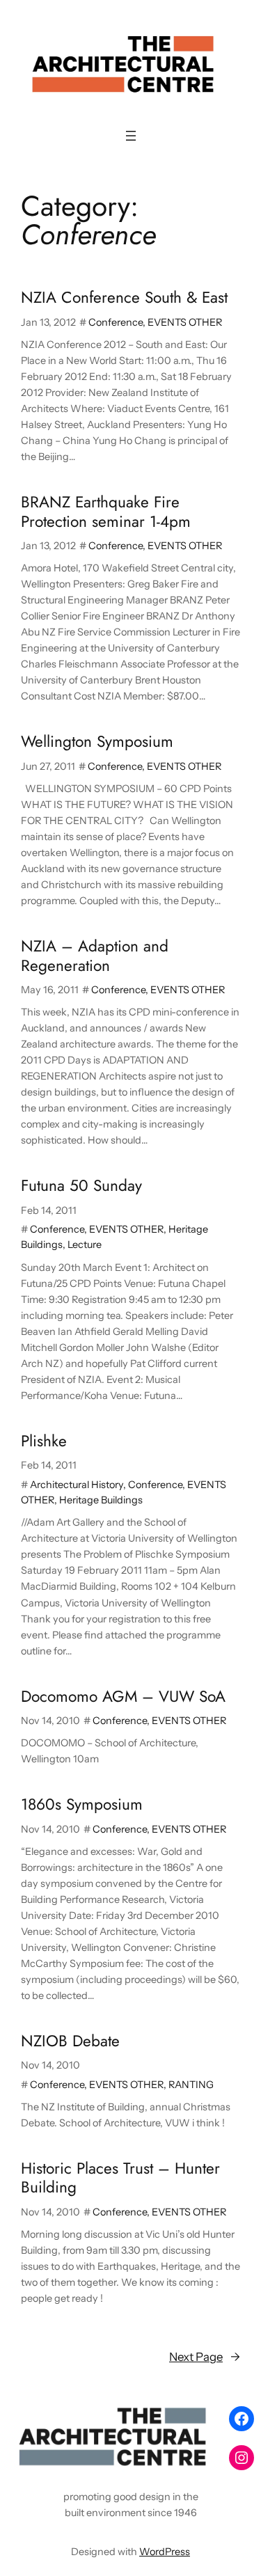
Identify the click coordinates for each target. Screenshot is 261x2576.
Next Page (205, 2357)
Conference (116, 322)
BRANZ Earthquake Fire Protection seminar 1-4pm (106, 512)
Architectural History (77, 1485)
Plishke (44, 1441)
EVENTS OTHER (185, 322)
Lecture (85, 1244)
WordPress (165, 2552)
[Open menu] (131, 136)
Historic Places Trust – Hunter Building (120, 2178)
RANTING (191, 2085)
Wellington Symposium (97, 742)
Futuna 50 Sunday (81, 1186)
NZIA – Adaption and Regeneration (95, 956)
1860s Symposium (82, 1804)
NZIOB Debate (70, 2041)
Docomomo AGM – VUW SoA (123, 1697)
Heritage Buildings (101, 1500)
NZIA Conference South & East (124, 298)
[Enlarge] (198, 2419)
